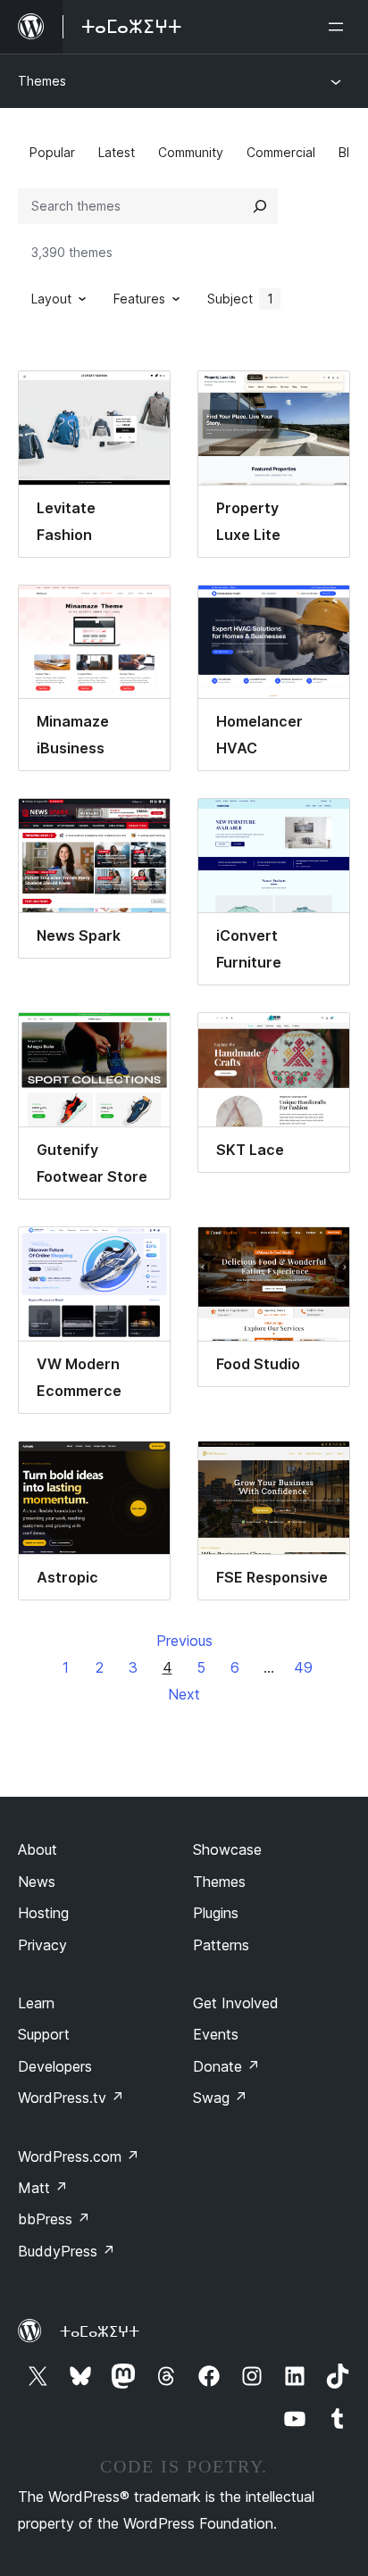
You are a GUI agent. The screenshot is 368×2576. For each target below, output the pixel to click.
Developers (55, 2066)
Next (184, 1694)
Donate (226, 2066)
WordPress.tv (71, 2098)
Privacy (42, 1945)
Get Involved (236, 2003)
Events (216, 2034)
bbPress (54, 2219)
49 (303, 1667)
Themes (42, 81)
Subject (240, 299)
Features (139, 299)
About (38, 1849)
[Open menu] (339, 27)
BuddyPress (67, 2251)
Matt (43, 2188)
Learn (36, 2003)
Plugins (216, 1913)
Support (44, 2034)
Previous (184, 1641)
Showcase (227, 1849)
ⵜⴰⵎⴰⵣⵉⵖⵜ (100, 2331)
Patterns (221, 1945)
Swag (220, 2098)
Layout (51, 299)
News (37, 1882)
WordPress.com (79, 2156)
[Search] (260, 206)
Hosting (43, 1913)
